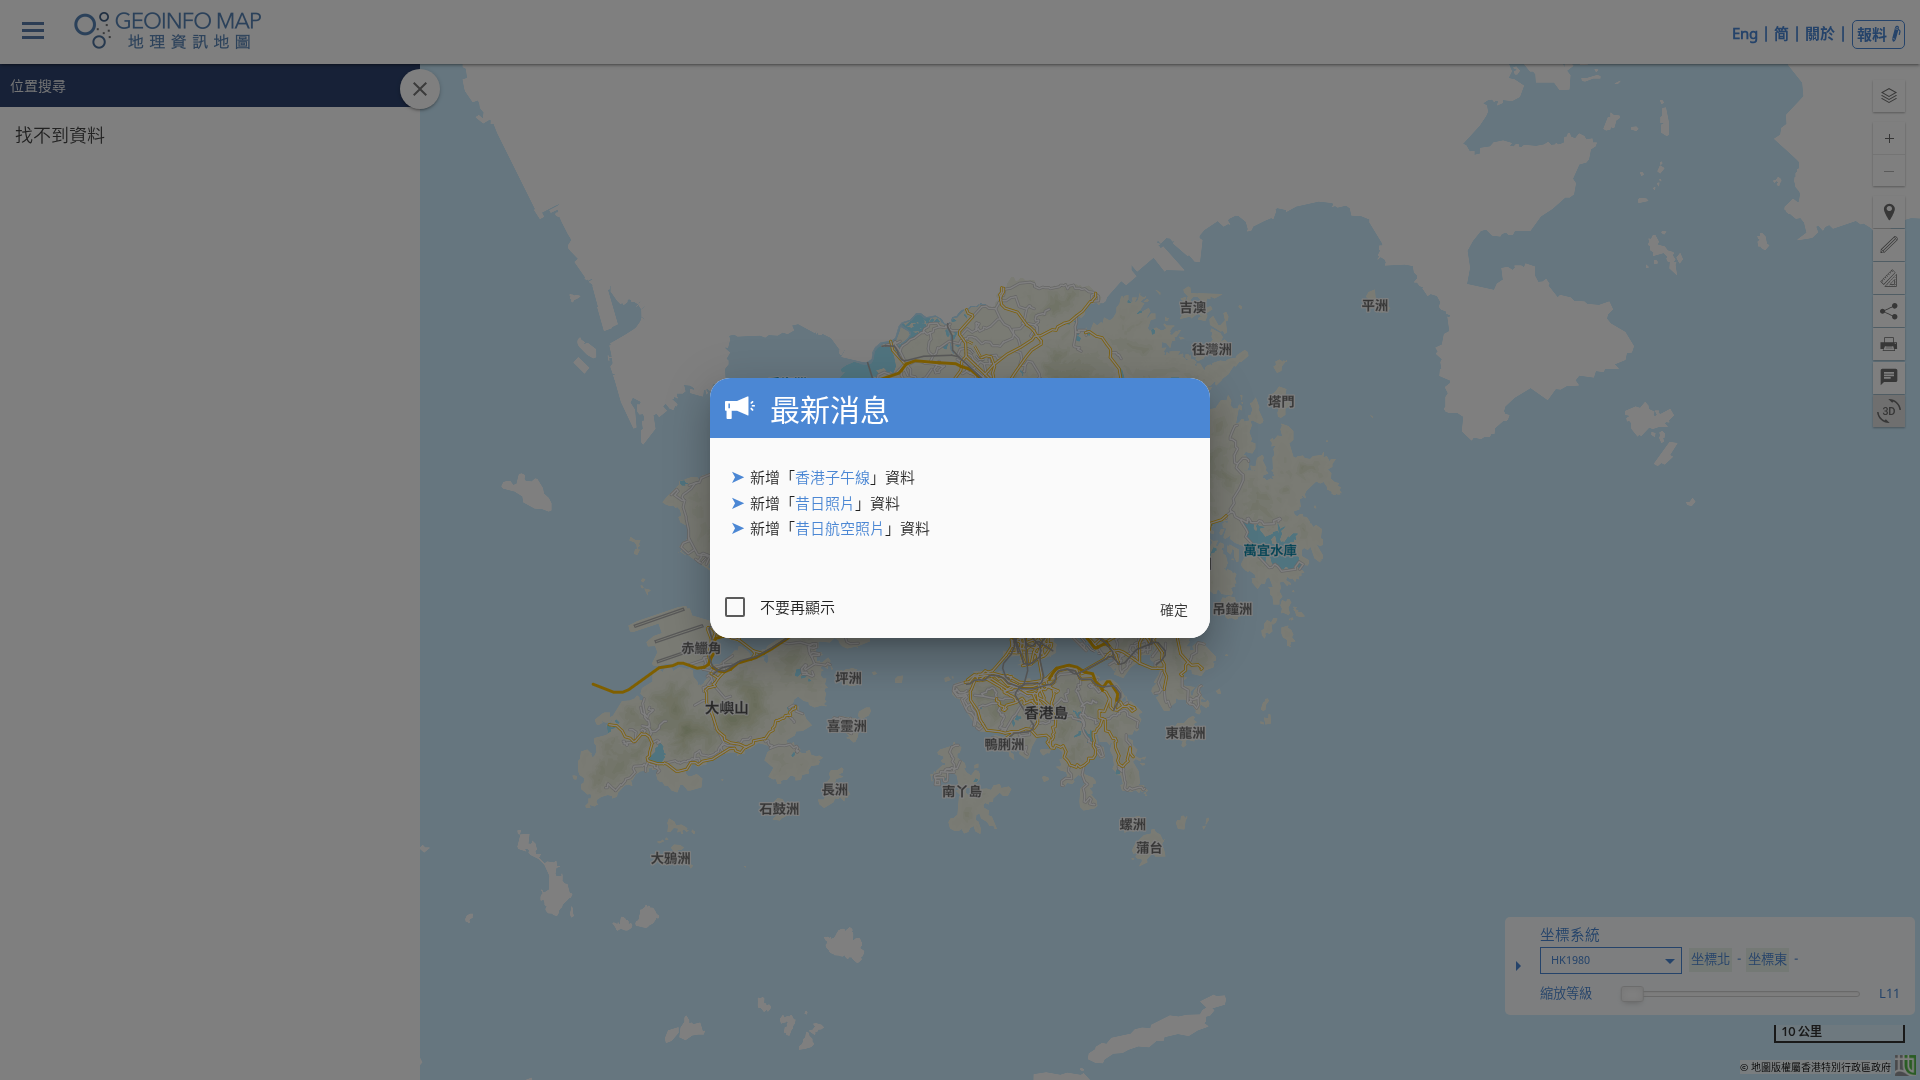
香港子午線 (832, 477)
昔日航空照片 (840, 528)
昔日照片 (825, 503)
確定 (1174, 609)
